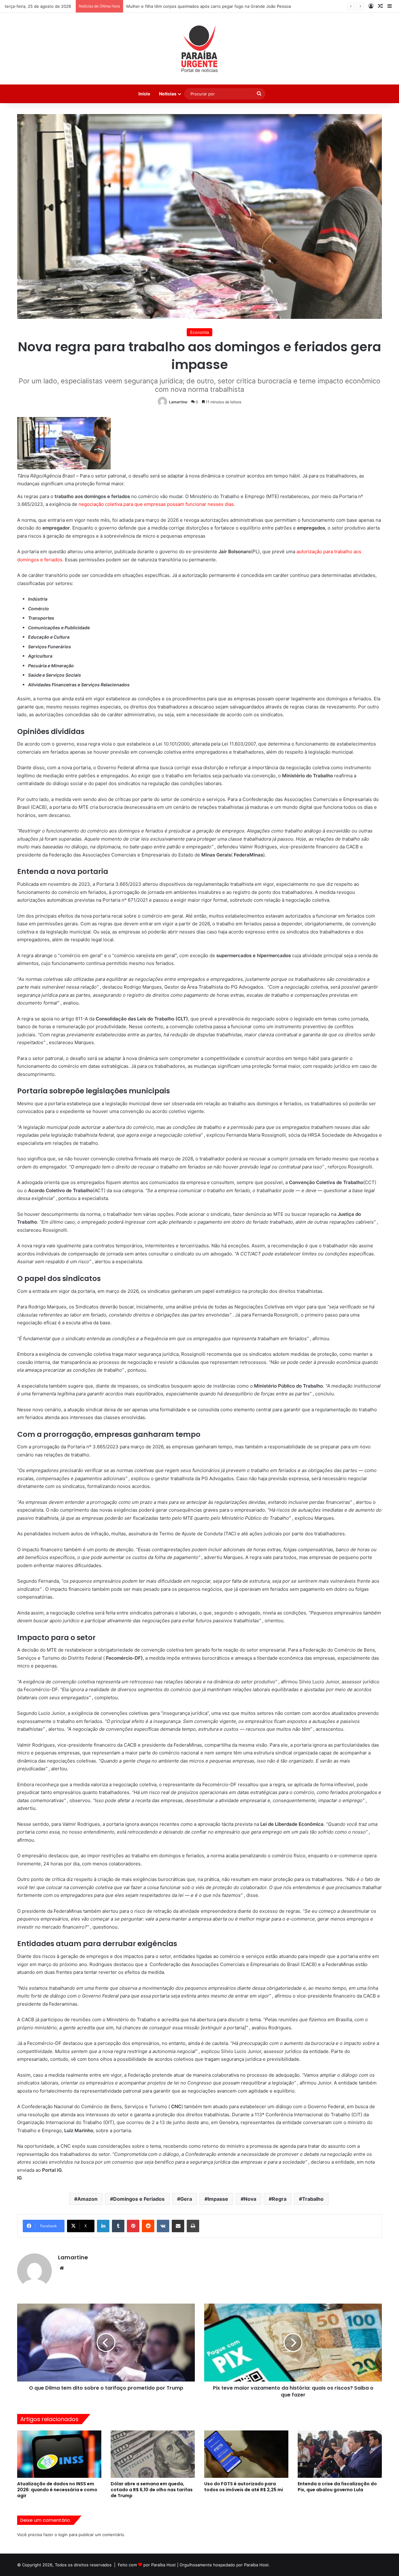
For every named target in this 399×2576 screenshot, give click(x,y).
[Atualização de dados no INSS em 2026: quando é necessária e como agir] (59, 2454)
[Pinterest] (133, 2226)
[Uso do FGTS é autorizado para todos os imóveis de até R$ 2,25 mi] (246, 2454)
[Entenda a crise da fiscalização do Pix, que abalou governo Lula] (340, 2454)
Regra (279, 2199)
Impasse (218, 2199)
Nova (250, 2199)
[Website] (62, 2268)
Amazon (87, 2199)
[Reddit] (148, 2226)
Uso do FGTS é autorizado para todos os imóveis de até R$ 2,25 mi (244, 2487)
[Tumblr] (118, 2226)
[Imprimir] (193, 2226)
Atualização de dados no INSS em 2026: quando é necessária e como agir (57, 2490)
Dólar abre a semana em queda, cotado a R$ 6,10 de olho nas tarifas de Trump (152, 2490)
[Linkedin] (103, 2226)
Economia (199, 332)
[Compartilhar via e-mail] (178, 2226)
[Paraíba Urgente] (200, 49)
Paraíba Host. (257, 2565)
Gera (186, 2199)
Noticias (168, 94)
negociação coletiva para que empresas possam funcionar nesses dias (156, 504)
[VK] (163, 2226)
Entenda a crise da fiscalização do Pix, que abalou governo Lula (337, 2487)
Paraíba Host (163, 2565)
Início (144, 94)
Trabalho (313, 2199)
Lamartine (178, 402)
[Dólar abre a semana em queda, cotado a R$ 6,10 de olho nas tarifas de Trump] (153, 2454)
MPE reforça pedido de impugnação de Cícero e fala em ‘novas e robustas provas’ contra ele (216, 6)
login (63, 2535)
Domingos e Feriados (139, 2199)
